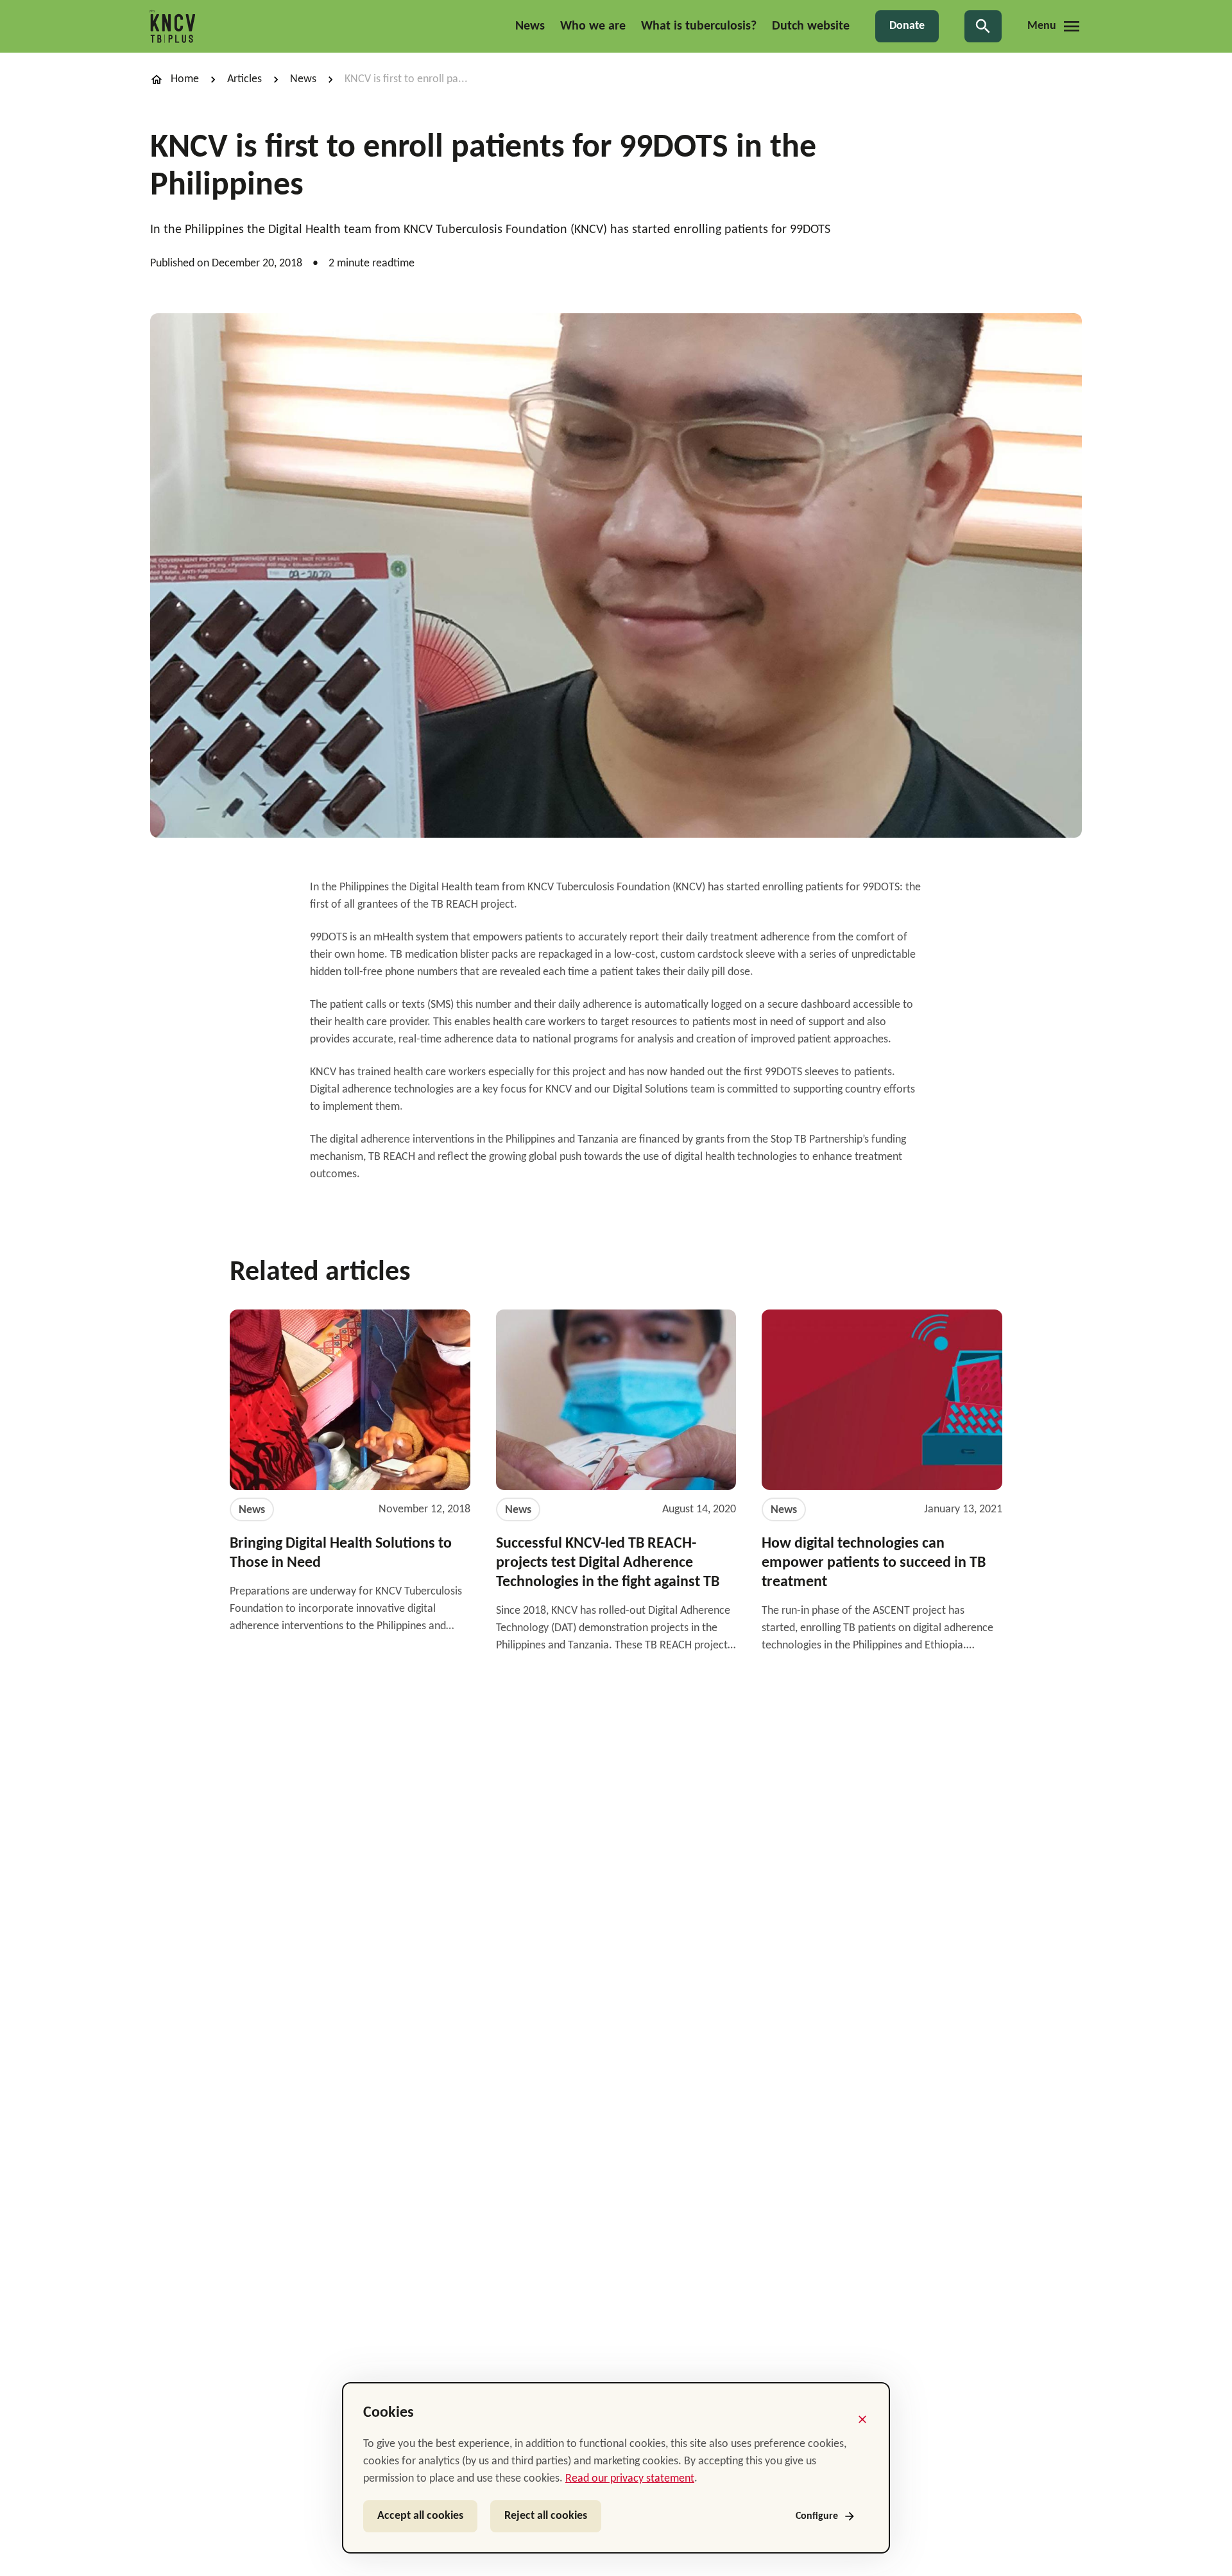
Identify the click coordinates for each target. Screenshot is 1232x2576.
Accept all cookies (420, 2516)
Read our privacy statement (630, 2479)
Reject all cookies (546, 2516)
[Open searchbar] (983, 26)
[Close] (862, 2419)
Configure (817, 2516)
